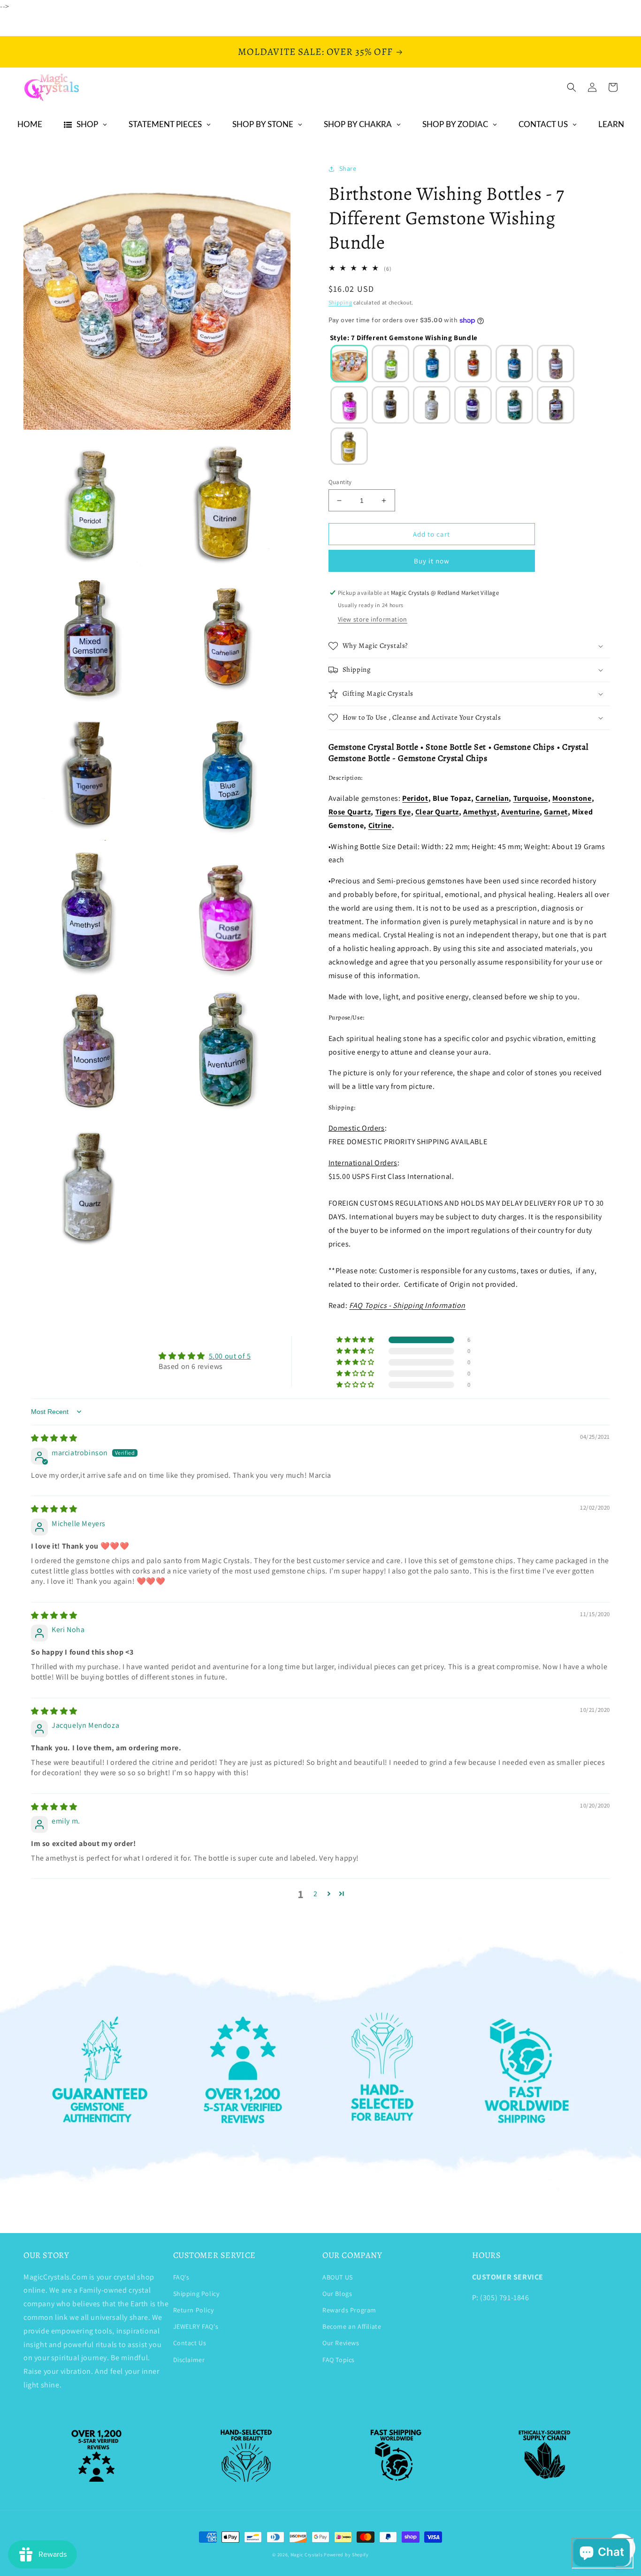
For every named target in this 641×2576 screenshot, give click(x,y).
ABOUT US (338, 2277)
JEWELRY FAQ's (196, 2326)
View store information (373, 619)
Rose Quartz (350, 812)
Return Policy (194, 2310)
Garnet (556, 812)
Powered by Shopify (346, 2555)
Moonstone (572, 798)
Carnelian (492, 798)
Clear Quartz (437, 812)
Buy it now (432, 561)
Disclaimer (189, 2360)
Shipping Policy (196, 2294)
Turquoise (531, 798)
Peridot (415, 798)
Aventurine (520, 812)
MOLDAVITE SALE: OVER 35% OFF (315, 52)
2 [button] (316, 1894)
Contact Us (190, 2343)
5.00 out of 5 (230, 1356)
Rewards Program (349, 2310)
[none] (349, 364)
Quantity (340, 482)
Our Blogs (337, 2294)
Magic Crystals (307, 2555)
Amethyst (480, 812)
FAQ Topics (339, 2360)
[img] (54, 1438)
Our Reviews (341, 2343)
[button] (572, 87)
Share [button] (348, 168)
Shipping (340, 302)
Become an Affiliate (352, 2326)
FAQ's (181, 2277)
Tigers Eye (393, 812)
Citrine (380, 825)
